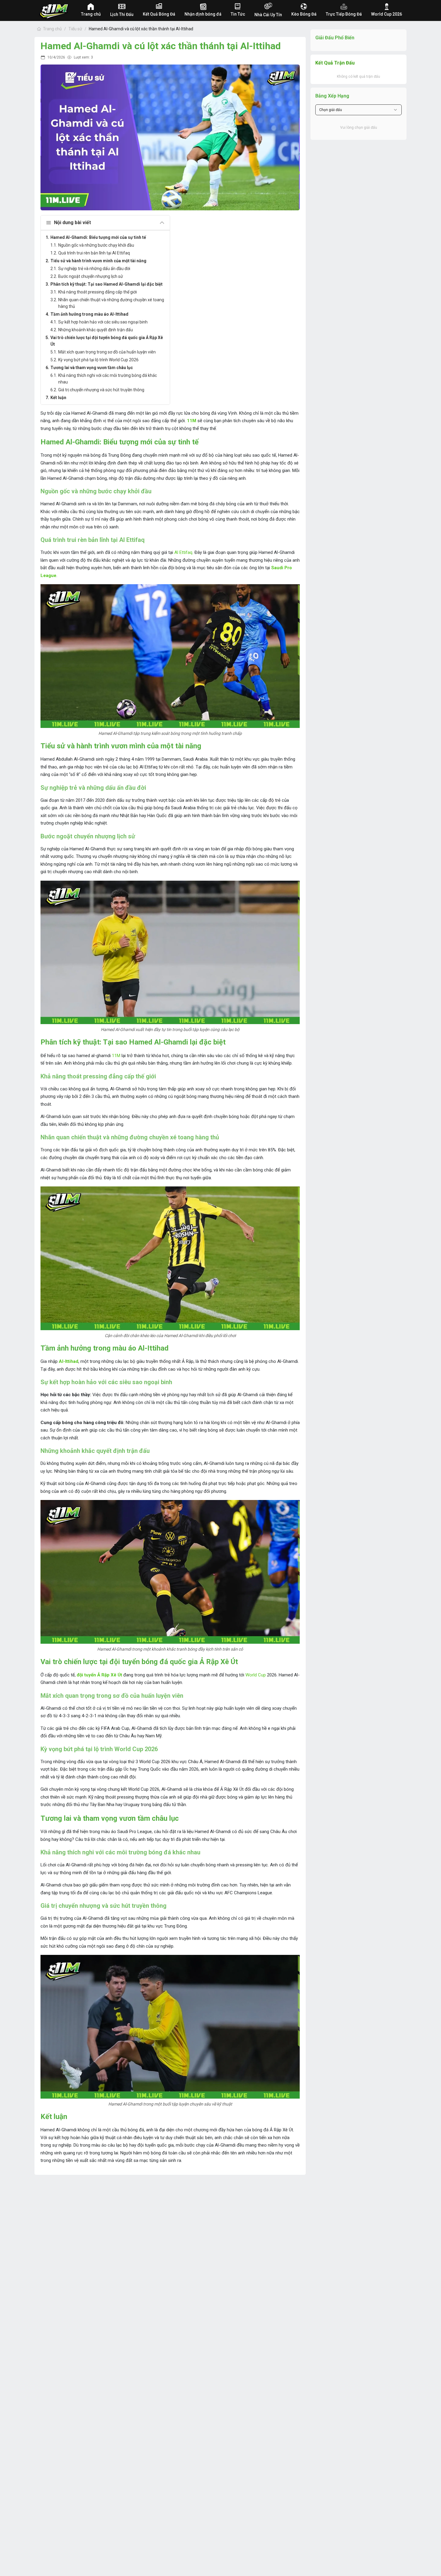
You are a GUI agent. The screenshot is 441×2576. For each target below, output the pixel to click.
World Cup (256, 1675)
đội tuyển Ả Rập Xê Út (99, 1675)
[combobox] (358, 110)
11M (116, 1056)
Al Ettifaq (183, 552)
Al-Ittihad (69, 1361)
